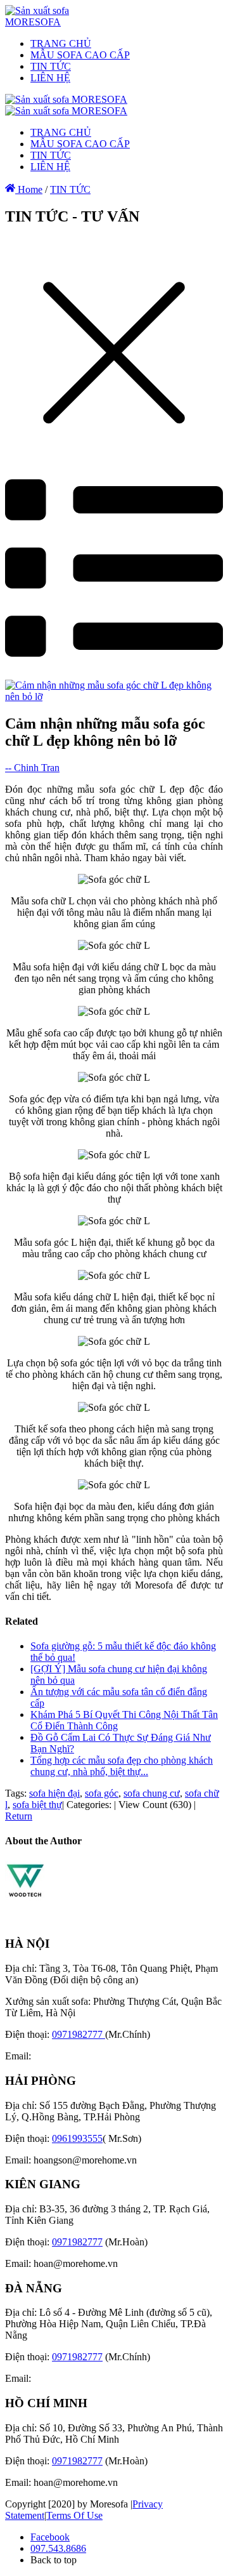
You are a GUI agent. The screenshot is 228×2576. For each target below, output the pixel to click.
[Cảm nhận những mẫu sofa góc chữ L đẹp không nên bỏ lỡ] (114, 697)
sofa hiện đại (54, 1793)
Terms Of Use (74, 2515)
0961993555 (77, 2138)
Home (29, 189)
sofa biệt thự (37, 1805)
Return (19, 1816)
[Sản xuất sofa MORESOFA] (54, 22)
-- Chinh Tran (32, 768)
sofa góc (102, 1793)
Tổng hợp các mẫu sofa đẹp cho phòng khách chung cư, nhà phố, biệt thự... (122, 1766)
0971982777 (79, 2034)
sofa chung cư (152, 1793)
